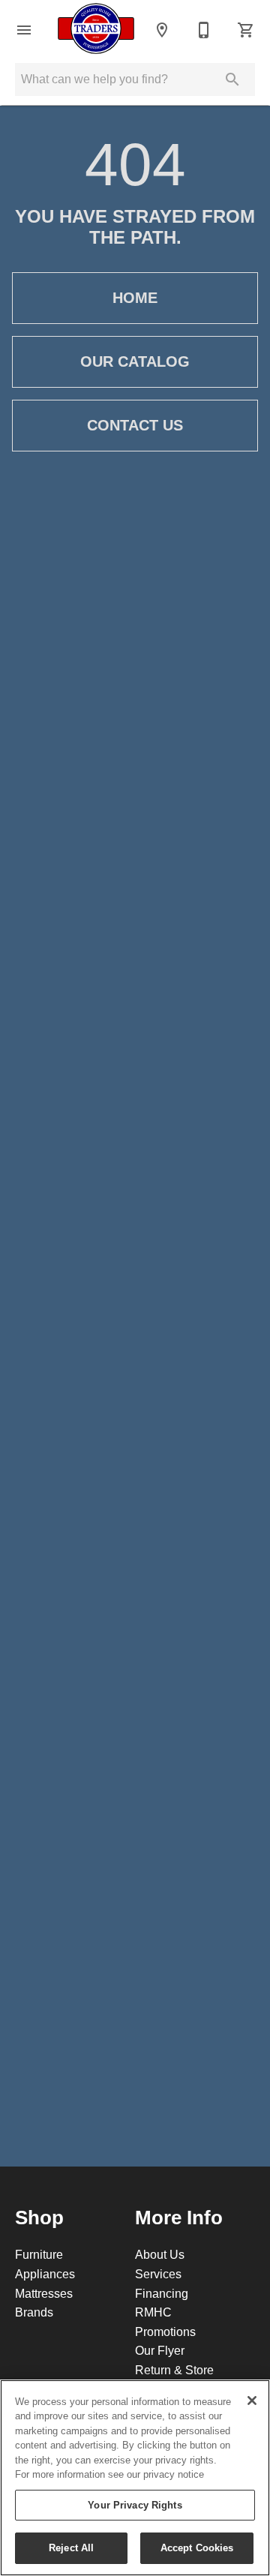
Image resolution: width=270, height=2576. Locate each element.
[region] (135, 2478)
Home (135, 298)
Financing (162, 2293)
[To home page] (96, 30)
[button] (24, 30)
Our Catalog (135, 361)
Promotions (165, 2332)
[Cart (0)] (246, 30)
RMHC (153, 2312)
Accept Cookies (197, 2548)
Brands (34, 2312)
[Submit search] (232, 79)
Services (158, 2274)
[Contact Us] (204, 30)
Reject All (71, 2548)
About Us (160, 2254)
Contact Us (135, 425)
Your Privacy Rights (135, 2505)
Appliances (45, 2274)
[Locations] (162, 30)
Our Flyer (160, 2350)
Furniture (39, 2254)
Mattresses (44, 2293)
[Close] (252, 2401)
